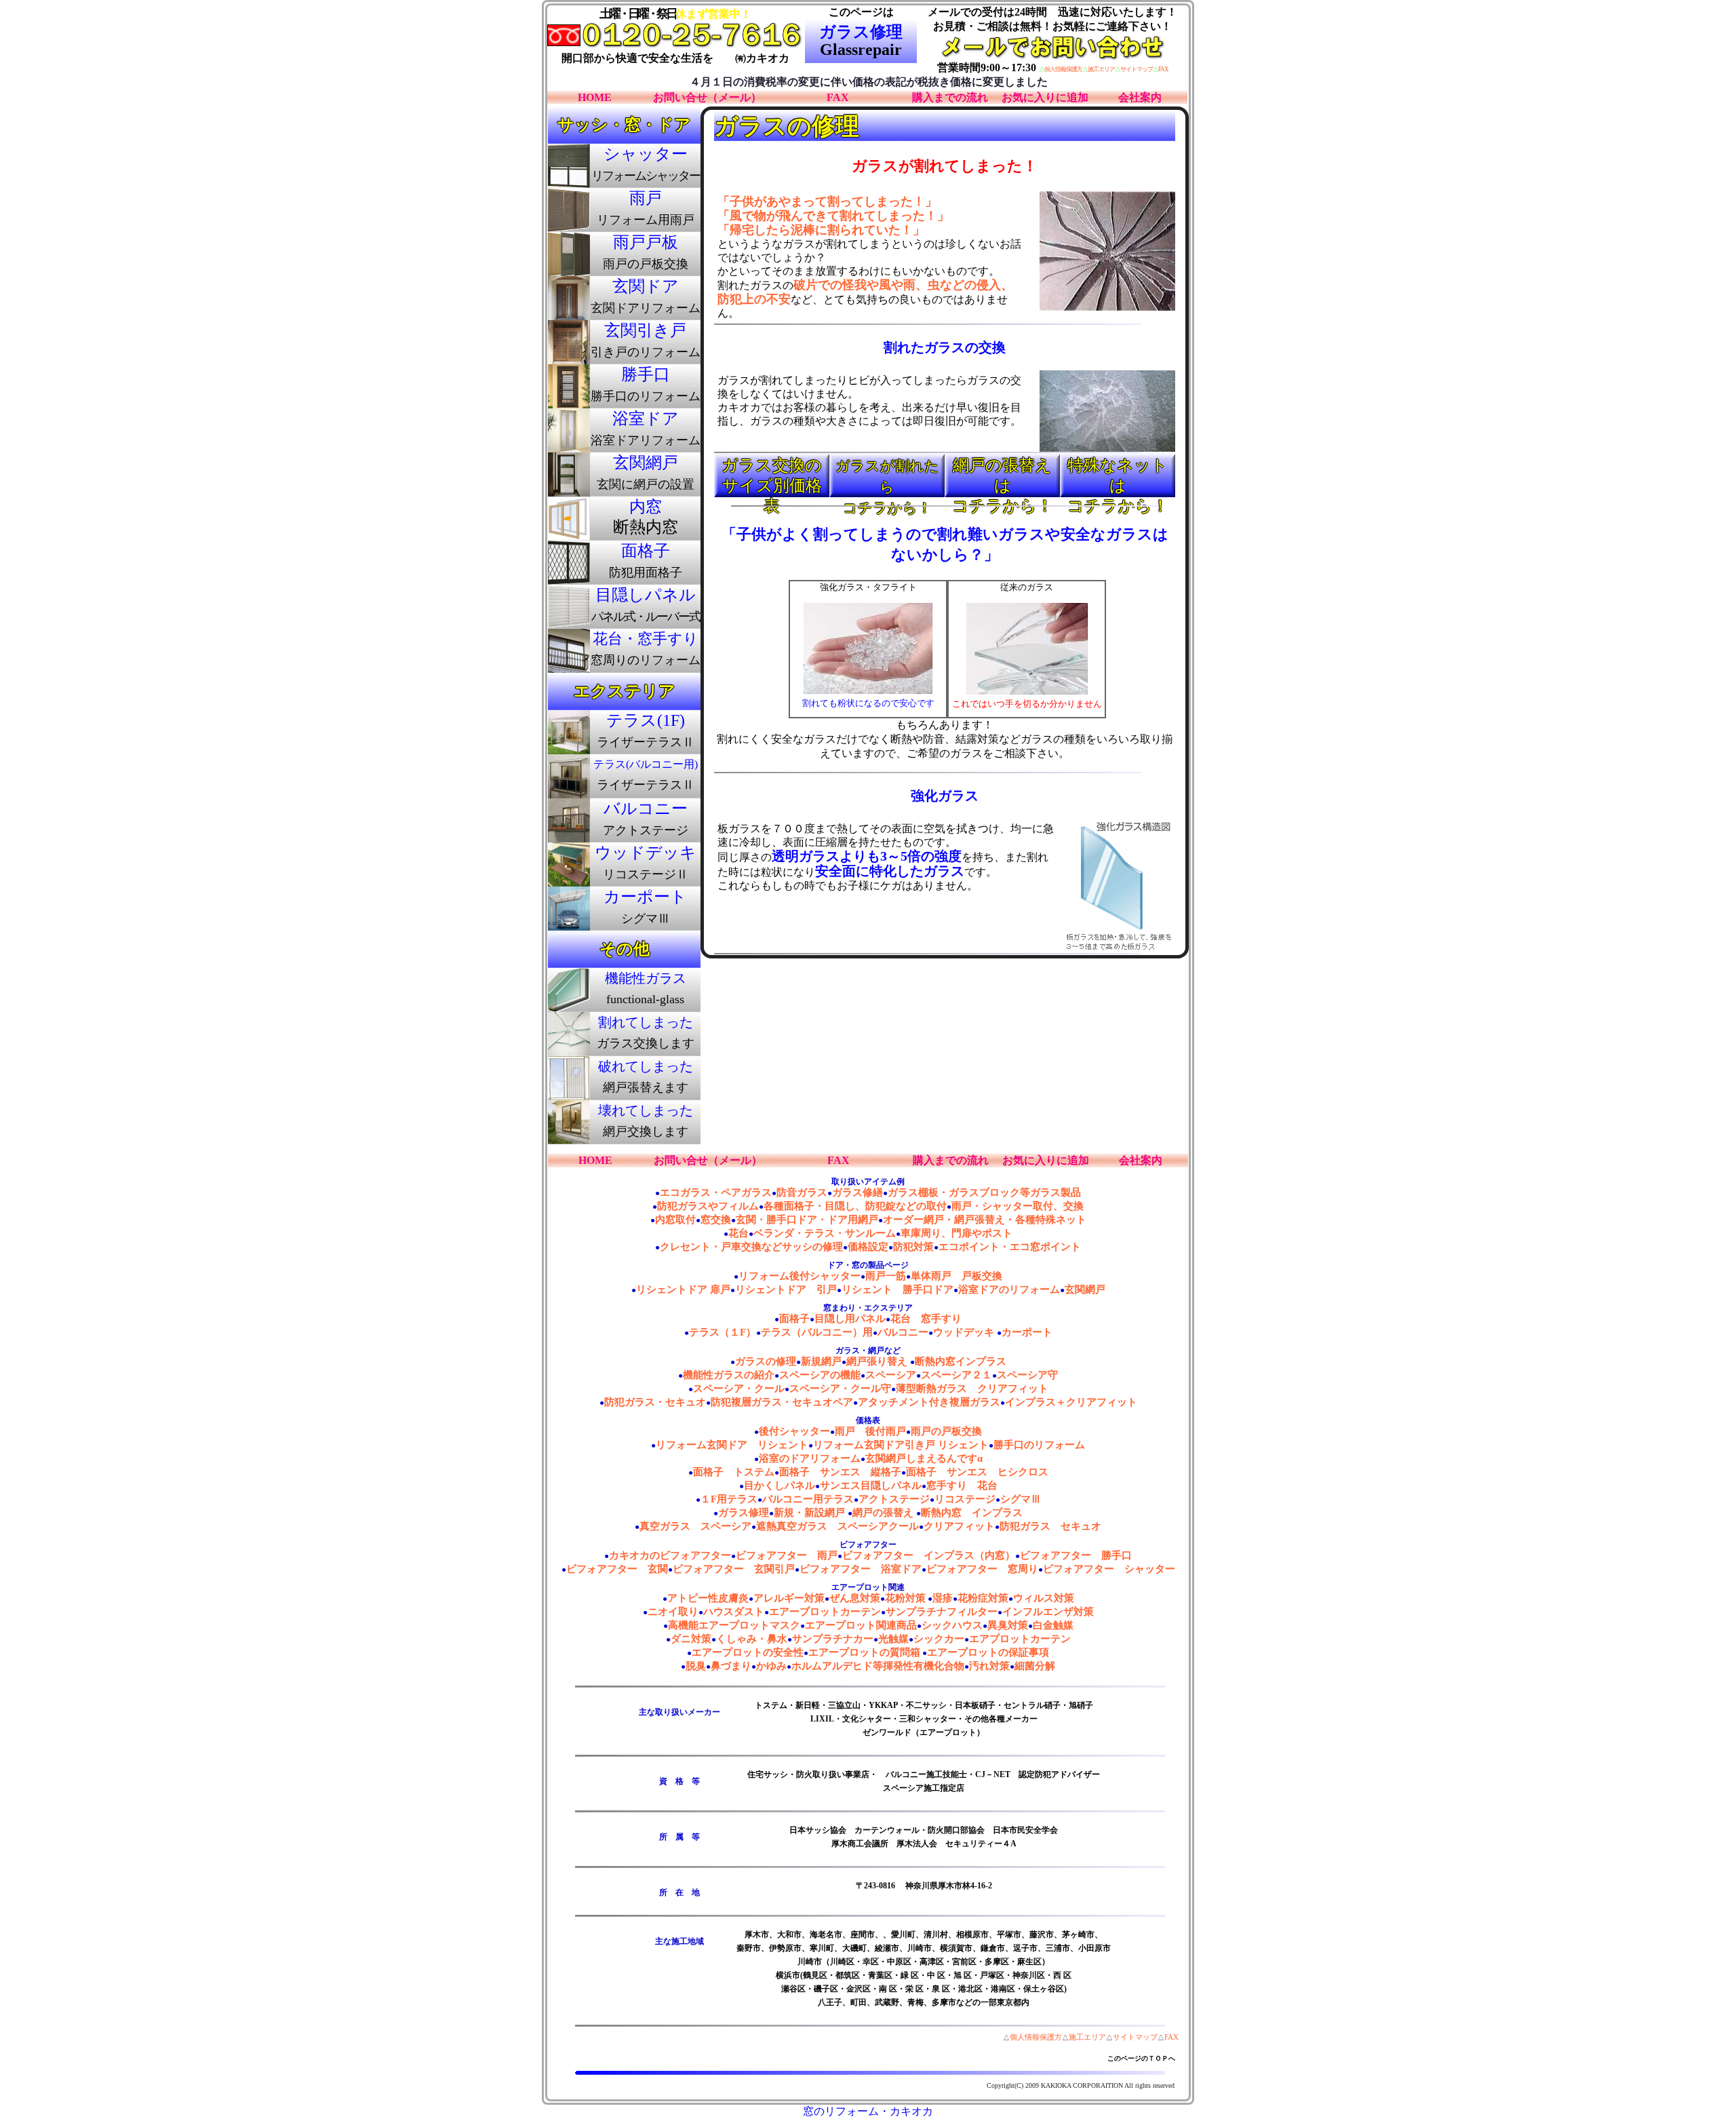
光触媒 (893, 1639)
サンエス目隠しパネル (871, 1485)
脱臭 (696, 1666)
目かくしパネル (780, 1485)
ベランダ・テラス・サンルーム (825, 1233)
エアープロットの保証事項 (988, 1652)
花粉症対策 (983, 1598)
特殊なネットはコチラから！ (1118, 478)
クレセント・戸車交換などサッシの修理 (751, 1247)
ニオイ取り (673, 1612)
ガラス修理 (744, 1513)
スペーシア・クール (739, 1388)
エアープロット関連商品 (861, 1625)
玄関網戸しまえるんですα (924, 1458)
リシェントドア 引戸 (786, 1289)
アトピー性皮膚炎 (708, 1598)
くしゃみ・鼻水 (752, 1639)
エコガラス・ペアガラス (716, 1192)
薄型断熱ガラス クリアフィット (972, 1388)
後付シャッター (794, 1431)
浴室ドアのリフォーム (1009, 1289)
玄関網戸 (1085, 1289)
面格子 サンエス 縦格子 (840, 1472)
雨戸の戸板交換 (946, 1431)
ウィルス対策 (1044, 1598)
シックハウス (952, 1625)
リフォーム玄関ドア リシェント (732, 1445)
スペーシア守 (1027, 1375)
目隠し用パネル (850, 1319)
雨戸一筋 (886, 1276)
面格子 (794, 1319)
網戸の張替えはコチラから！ (1003, 478)
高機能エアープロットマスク (734, 1625)
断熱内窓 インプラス (972, 1513)
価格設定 (868, 1247)
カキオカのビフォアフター (670, 1555)
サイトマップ (1137, 69)
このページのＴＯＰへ (1141, 2058)
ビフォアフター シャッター (1109, 1569)
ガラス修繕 (857, 1192)
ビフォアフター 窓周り (982, 1569)
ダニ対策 (691, 1639)
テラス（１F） (723, 1332)
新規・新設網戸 (811, 1513)
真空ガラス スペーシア (695, 1526)
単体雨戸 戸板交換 (956, 1276)
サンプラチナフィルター (942, 1612)
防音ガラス (802, 1192)
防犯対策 (913, 1247)
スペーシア (891, 1375)
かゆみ (771, 1666)
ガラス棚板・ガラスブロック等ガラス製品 (984, 1192)
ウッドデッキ (965, 1332)
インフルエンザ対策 (1048, 1612)
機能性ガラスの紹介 (729, 1375)
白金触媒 (1053, 1625)
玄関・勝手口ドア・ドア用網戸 (807, 1220)
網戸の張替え (884, 1513)
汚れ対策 (989, 1666)
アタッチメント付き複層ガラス (929, 1402)
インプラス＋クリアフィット (1071, 1402)
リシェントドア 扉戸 (683, 1289)
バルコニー (903, 1332)
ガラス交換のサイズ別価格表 (772, 478)
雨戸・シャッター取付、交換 (1018, 1206)
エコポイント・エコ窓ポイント (1010, 1247)
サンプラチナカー (833, 1639)
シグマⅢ (1021, 1499)
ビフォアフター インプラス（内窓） (929, 1555)
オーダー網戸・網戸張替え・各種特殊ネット (985, 1220)
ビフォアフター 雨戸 (787, 1555)
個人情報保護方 (1063, 69)
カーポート (1027, 1332)
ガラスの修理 (766, 1361)
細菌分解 (1035, 1666)
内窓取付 (675, 1220)
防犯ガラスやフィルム (708, 1206)
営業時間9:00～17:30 (987, 67)
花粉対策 (905, 1598)
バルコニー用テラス (808, 1499)
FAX (1163, 69)
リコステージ (965, 1499)
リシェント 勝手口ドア (897, 1289)
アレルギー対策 (789, 1598)
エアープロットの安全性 (748, 1652)
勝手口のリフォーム (1039, 1445)
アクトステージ (894, 1499)
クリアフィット (959, 1526)
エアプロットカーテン (1020, 1639)
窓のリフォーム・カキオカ (868, 2111)
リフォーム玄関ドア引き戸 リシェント (901, 1445)
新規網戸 (821, 1361)
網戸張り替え (878, 1361)
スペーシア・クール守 (840, 1388)
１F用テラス (729, 1499)
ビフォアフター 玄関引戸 (734, 1569)
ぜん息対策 (855, 1598)
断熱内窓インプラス (961, 1361)
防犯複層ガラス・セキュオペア (782, 1402)
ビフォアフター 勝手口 (1076, 1555)
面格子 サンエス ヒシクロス (977, 1472)
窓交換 (716, 1220)
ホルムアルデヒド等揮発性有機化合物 (878, 1666)
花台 (738, 1233)
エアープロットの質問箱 (864, 1652)
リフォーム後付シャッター (800, 1276)
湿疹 (943, 1598)
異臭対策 (1008, 1625)
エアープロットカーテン (825, 1612)
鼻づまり (731, 1666)
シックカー (939, 1639)
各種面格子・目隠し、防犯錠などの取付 (855, 1206)
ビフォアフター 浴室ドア (861, 1569)
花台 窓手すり (926, 1319)
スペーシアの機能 (820, 1375)
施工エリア (1101, 69)
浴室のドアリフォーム (810, 1458)
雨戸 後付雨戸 (870, 1431)
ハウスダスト (734, 1612)
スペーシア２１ (956, 1375)
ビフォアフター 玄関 (617, 1569)
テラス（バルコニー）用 (817, 1332)
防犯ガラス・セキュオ (655, 1402)
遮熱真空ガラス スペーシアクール (837, 1526)
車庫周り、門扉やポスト (956, 1233)
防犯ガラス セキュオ (1050, 1526)
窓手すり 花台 (962, 1485)
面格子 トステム (734, 1472)
